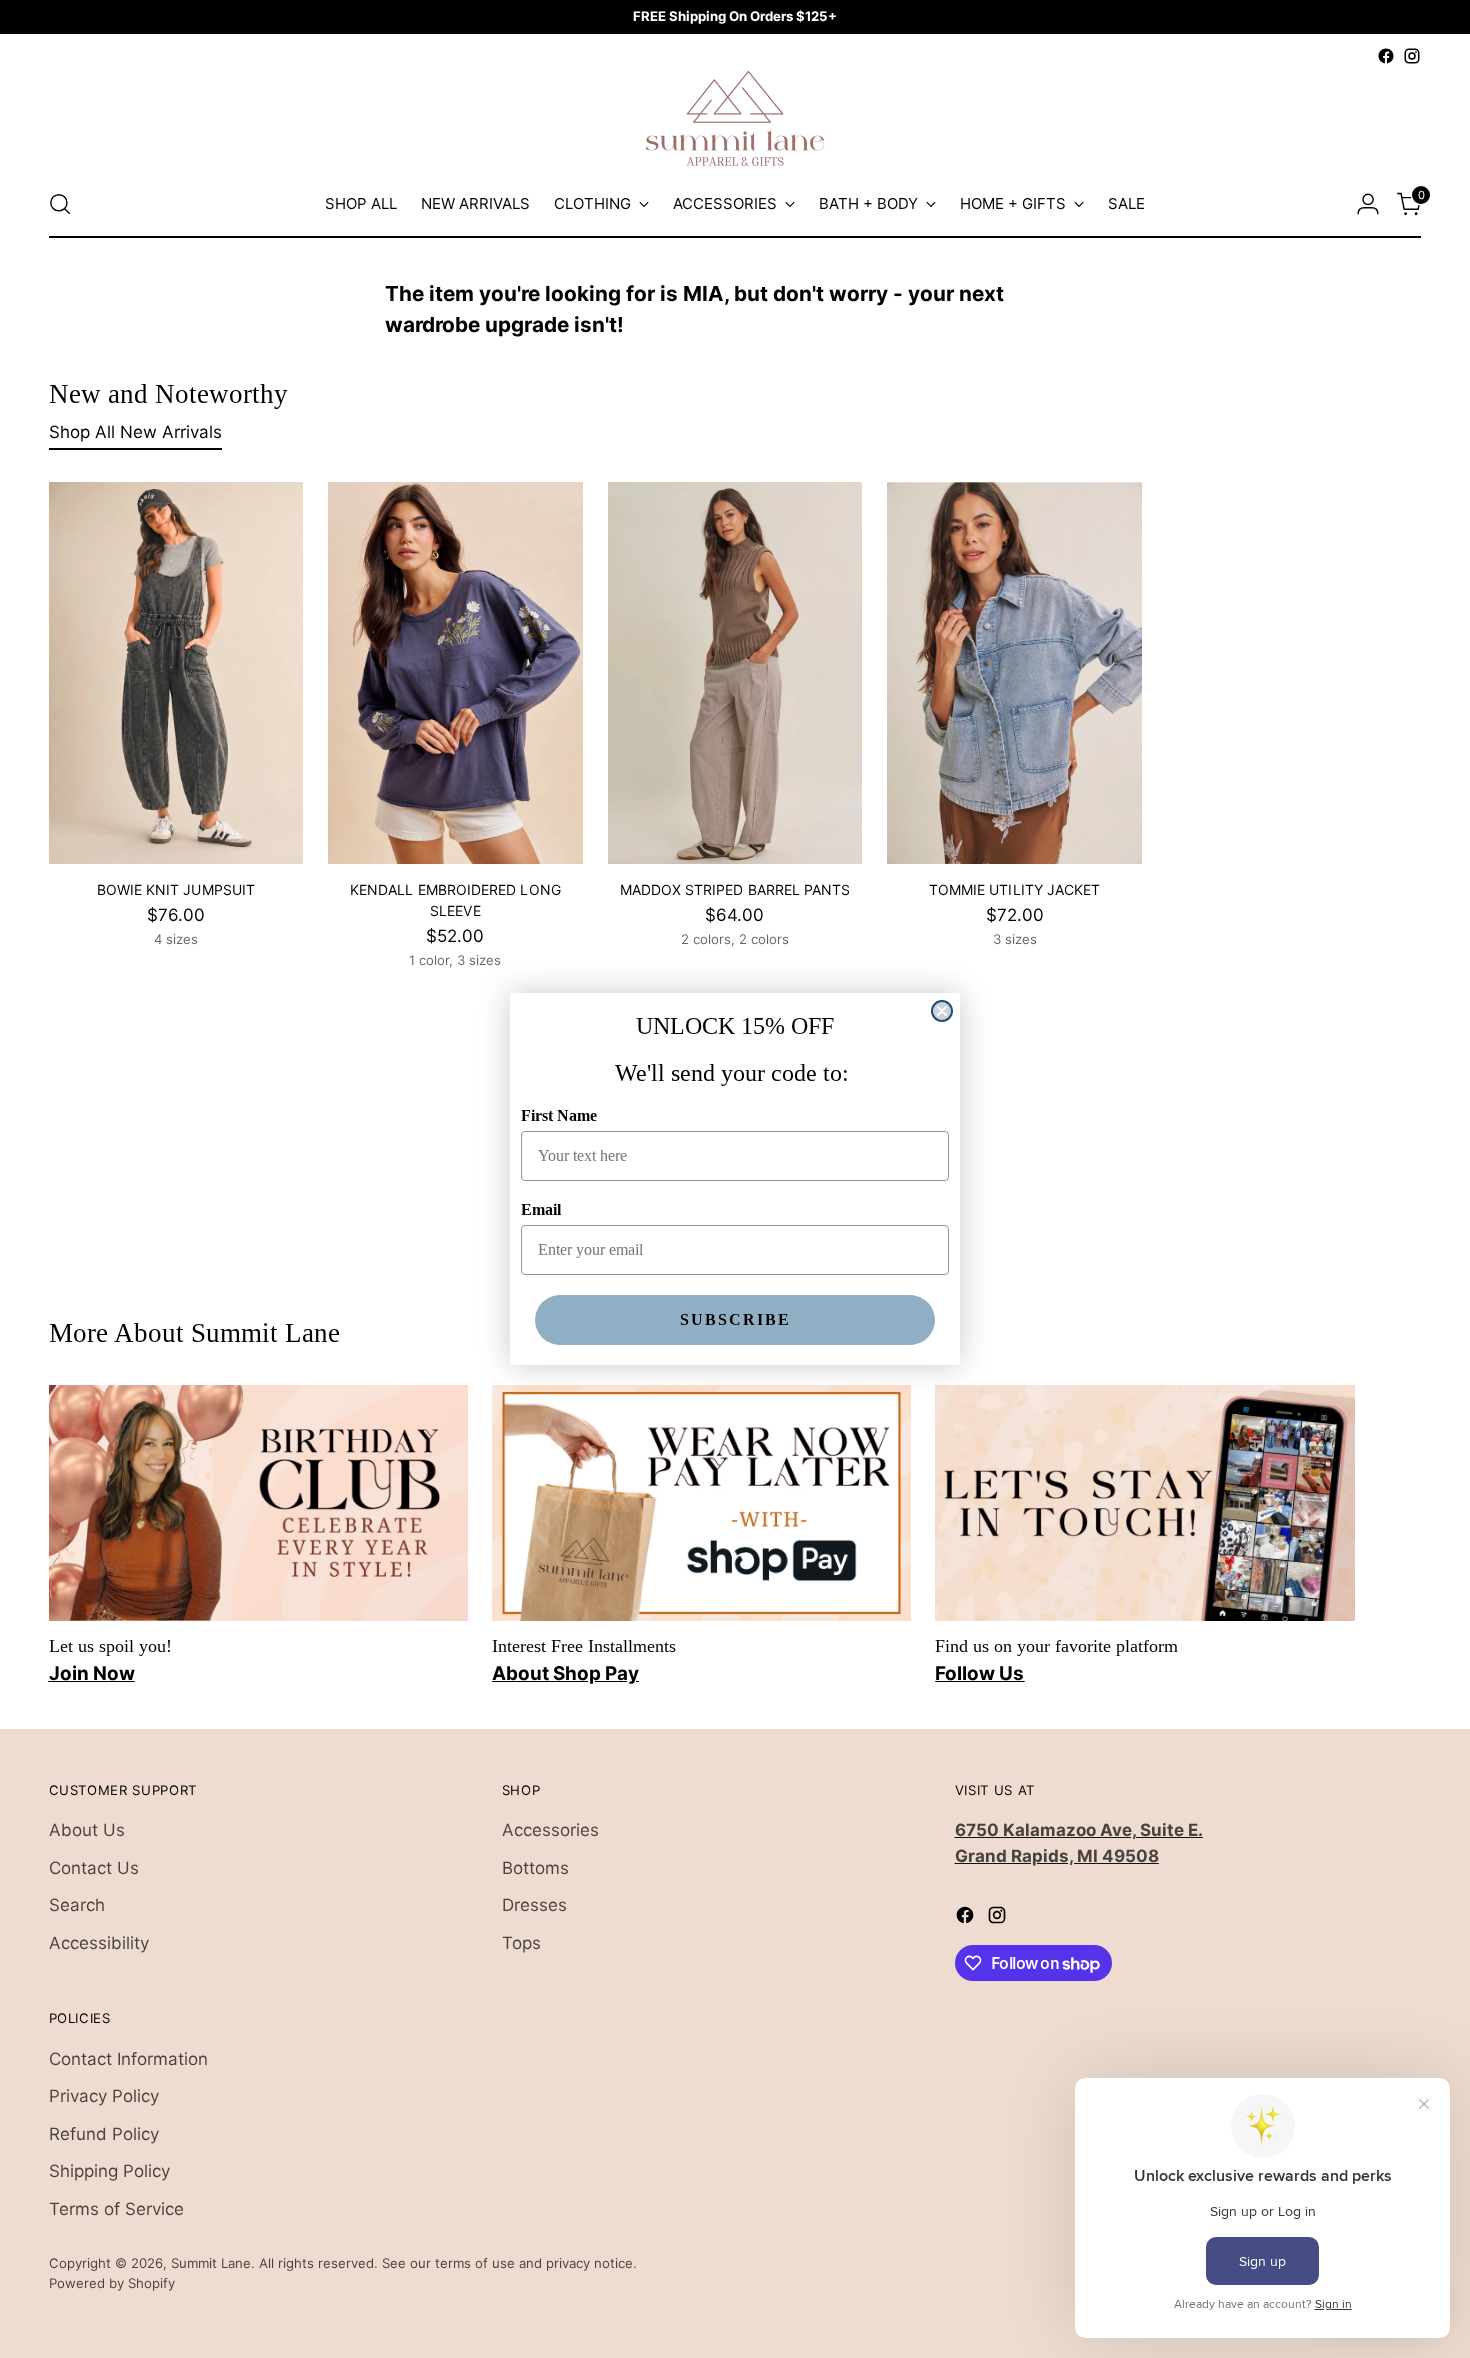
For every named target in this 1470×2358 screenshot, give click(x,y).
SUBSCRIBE (735, 1319)
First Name (559, 1115)
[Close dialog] (942, 1011)
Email (541, 1209)
